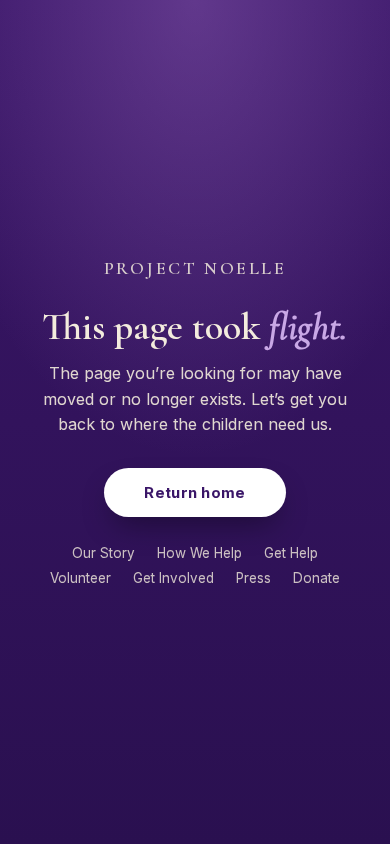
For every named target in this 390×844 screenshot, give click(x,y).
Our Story (103, 553)
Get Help (291, 553)
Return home (194, 492)
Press (253, 578)
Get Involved (173, 578)
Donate (316, 578)
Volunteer (80, 578)
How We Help (199, 553)
